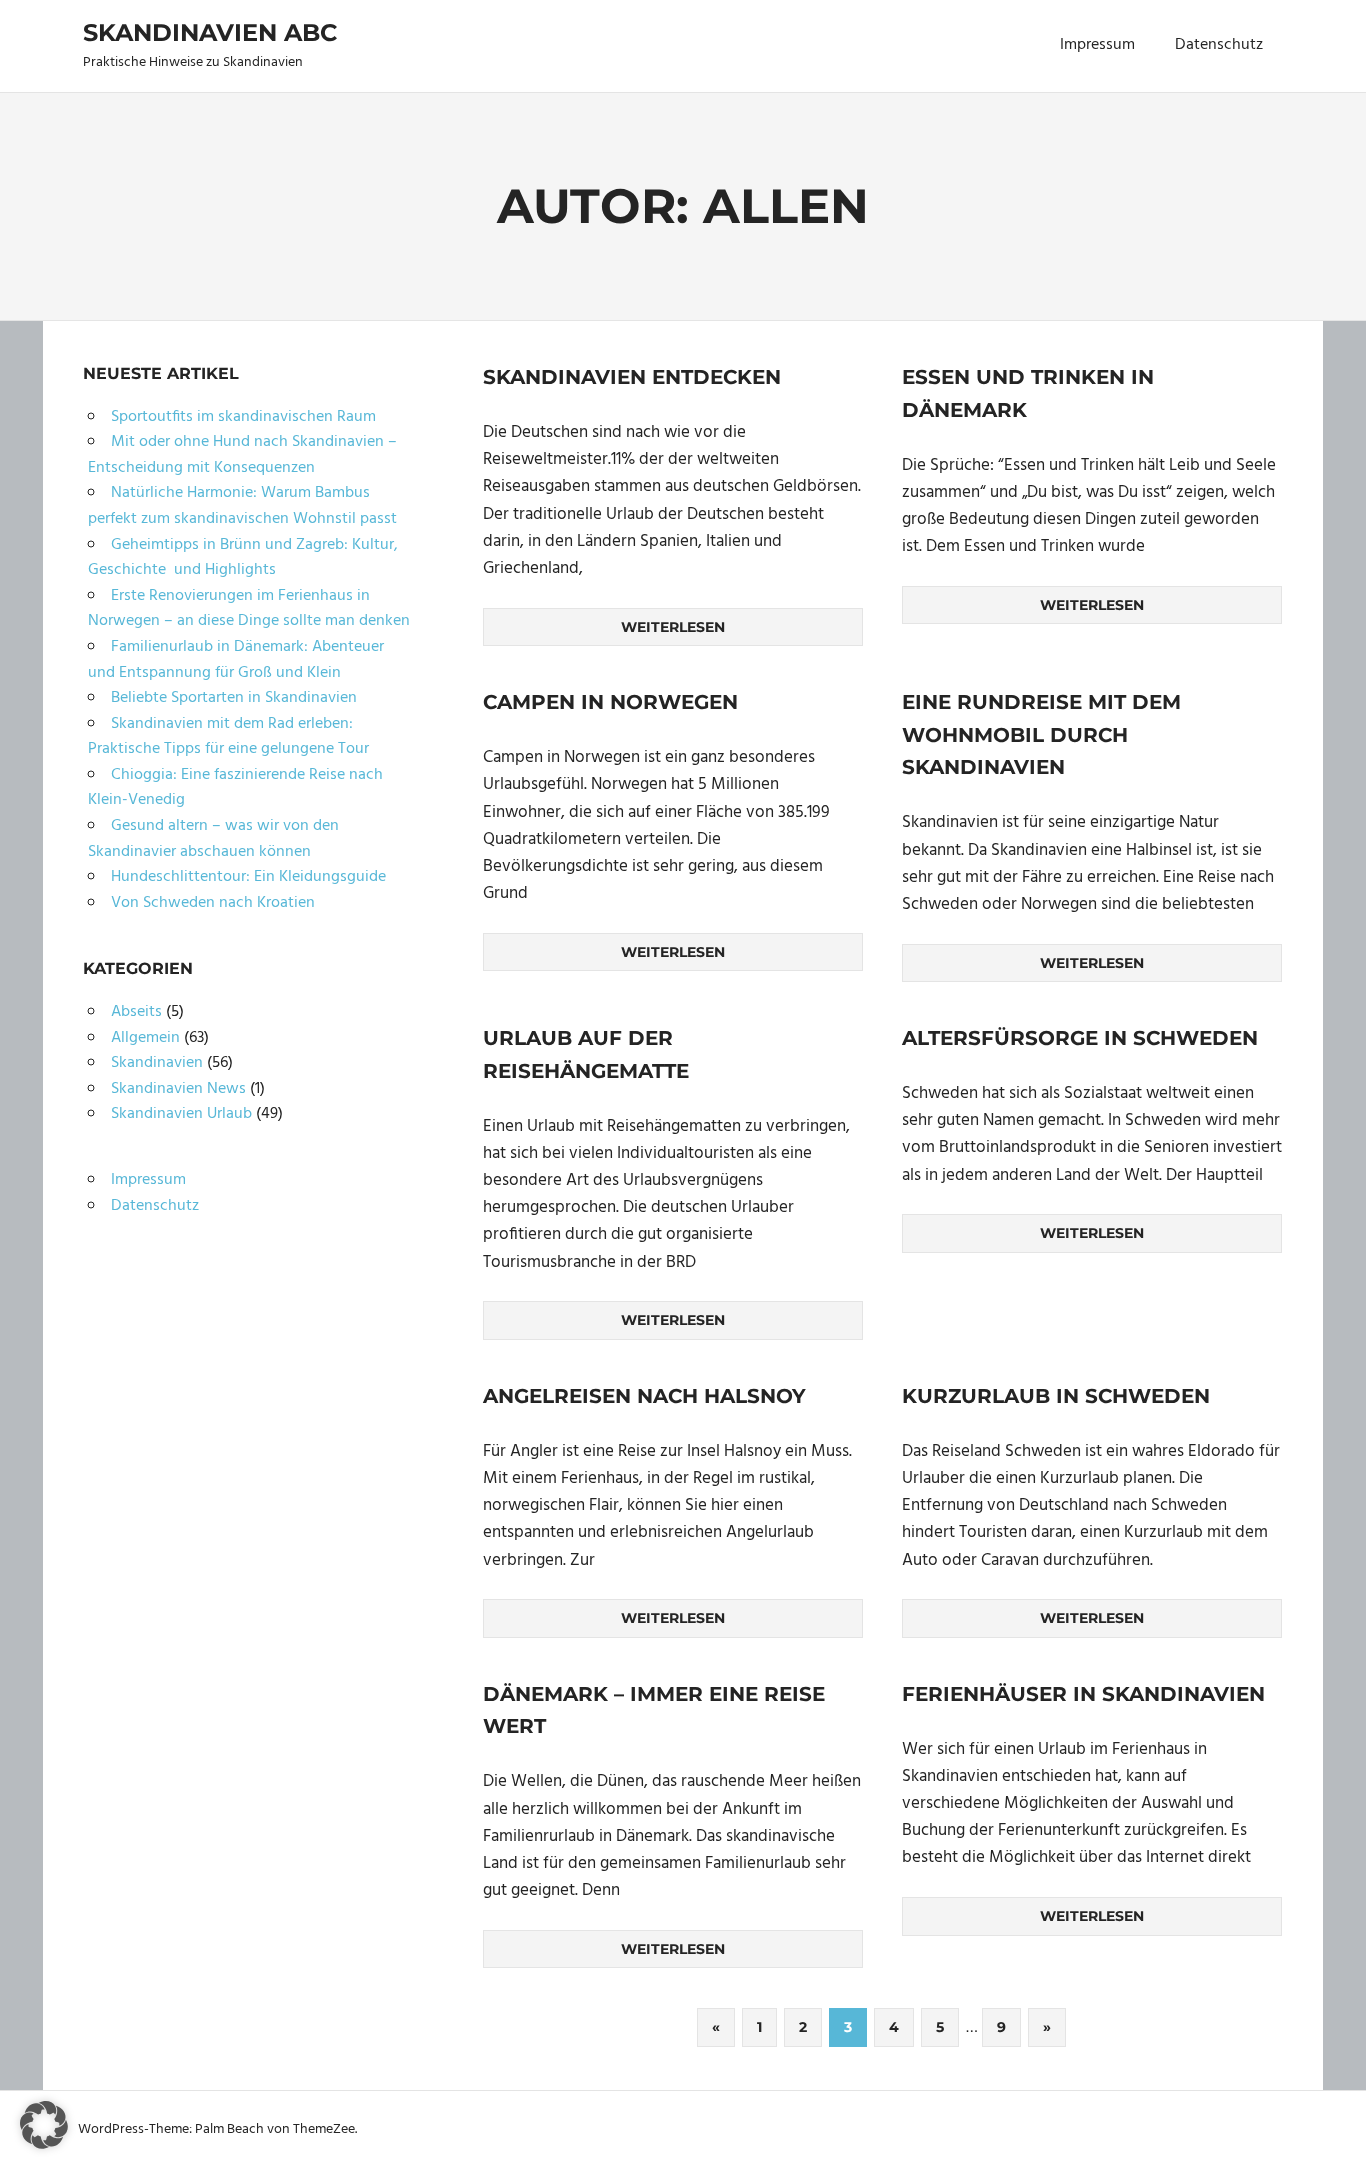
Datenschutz (1219, 45)
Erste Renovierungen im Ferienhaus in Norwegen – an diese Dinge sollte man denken (249, 609)
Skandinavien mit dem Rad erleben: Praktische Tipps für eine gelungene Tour (228, 737)
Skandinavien (157, 1063)
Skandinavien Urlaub (181, 1114)
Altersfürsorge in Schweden (1080, 1038)
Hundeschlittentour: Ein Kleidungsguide (248, 877)
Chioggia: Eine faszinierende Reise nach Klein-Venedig (235, 788)
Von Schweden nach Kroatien (213, 903)
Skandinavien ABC (210, 32)
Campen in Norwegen (610, 702)
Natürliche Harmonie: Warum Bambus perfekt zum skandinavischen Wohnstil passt (242, 506)
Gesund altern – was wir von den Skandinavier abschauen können (213, 839)
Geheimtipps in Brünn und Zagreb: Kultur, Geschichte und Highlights (243, 558)
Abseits (136, 1012)
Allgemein (145, 1038)
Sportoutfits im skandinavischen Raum (243, 417)
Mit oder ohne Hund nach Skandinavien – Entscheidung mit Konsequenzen (242, 455)
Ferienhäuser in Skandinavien (1083, 1694)
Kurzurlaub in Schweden (1056, 1396)
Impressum (1097, 45)
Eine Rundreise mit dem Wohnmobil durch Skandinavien (1041, 734)
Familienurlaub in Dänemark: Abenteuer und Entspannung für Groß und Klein (236, 660)
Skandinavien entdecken (632, 377)
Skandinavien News (178, 1089)
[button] (44, 2125)
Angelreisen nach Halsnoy (644, 1396)
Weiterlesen (673, 627)
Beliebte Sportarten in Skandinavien (234, 698)
